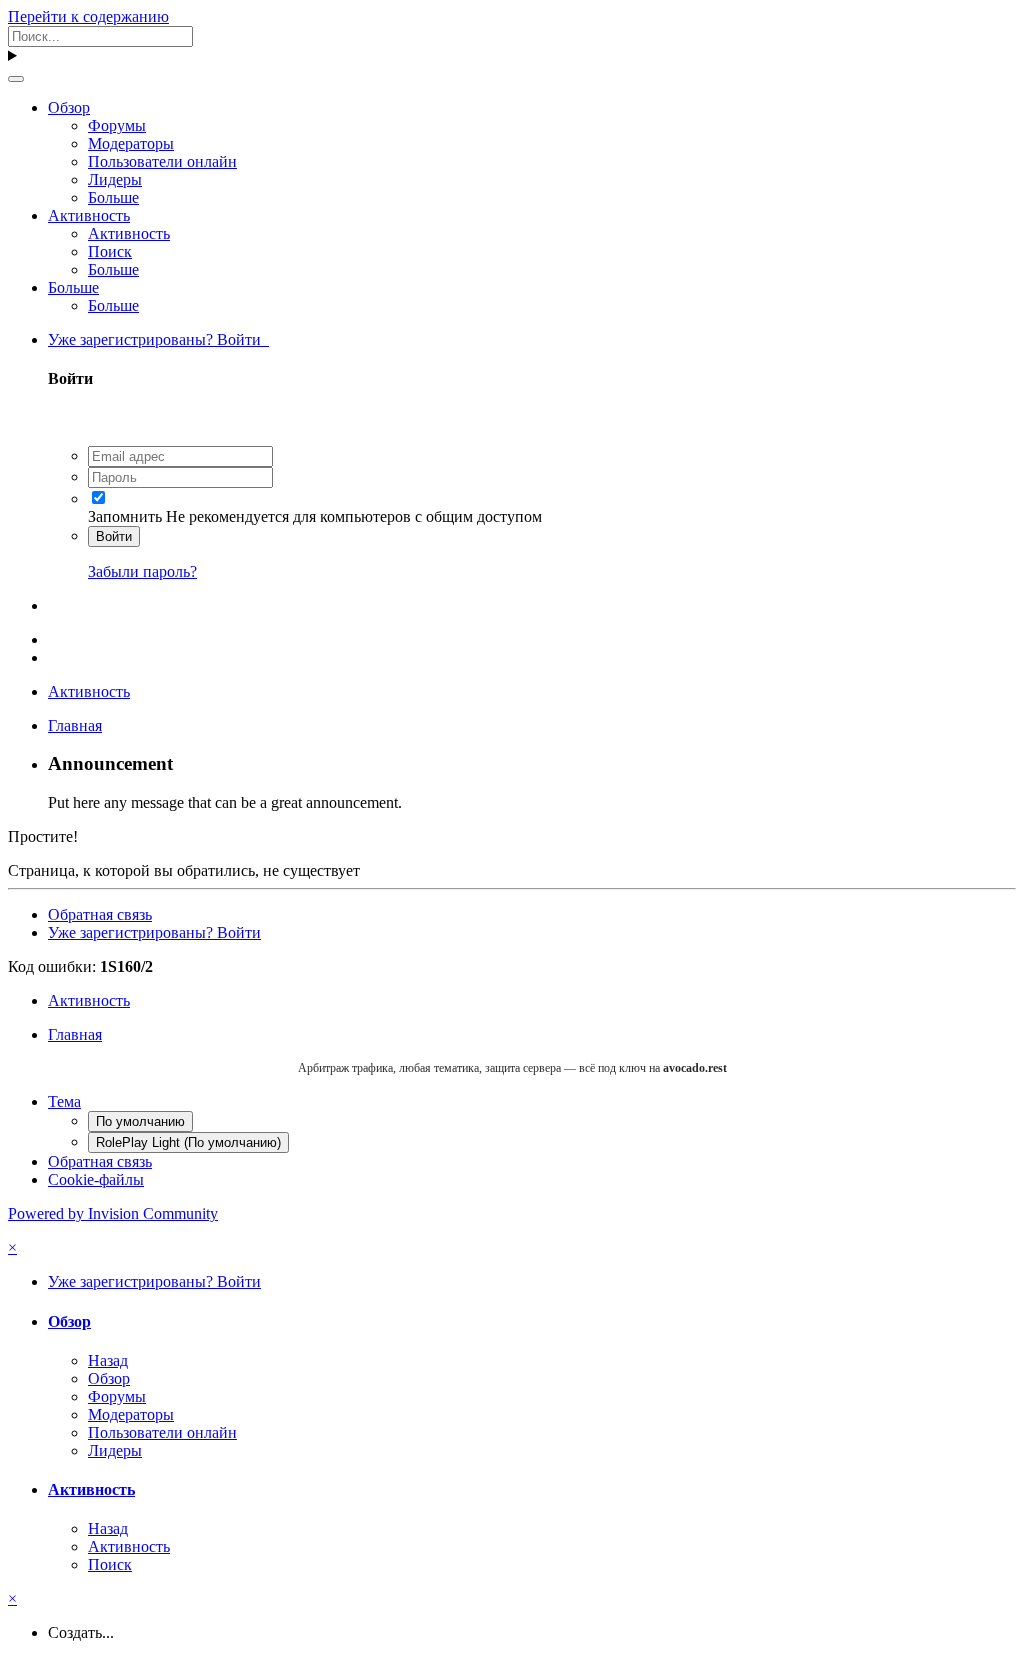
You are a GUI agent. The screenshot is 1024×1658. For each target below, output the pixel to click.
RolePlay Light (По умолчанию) (188, 1142)
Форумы (117, 125)
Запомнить (125, 516)
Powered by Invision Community (113, 1213)
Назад (108, 1360)
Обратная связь (100, 914)
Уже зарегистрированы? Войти (158, 339)
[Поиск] (16, 79)
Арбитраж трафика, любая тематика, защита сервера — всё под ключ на (512, 1068)
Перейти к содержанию (88, 16)
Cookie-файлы (96, 1179)
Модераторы (131, 143)
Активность (89, 215)
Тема (64, 1101)
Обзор (69, 107)
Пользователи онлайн (162, 161)
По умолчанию (140, 1121)
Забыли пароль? (142, 571)
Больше (113, 197)
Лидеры (115, 179)
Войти (114, 536)
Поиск (110, 251)
